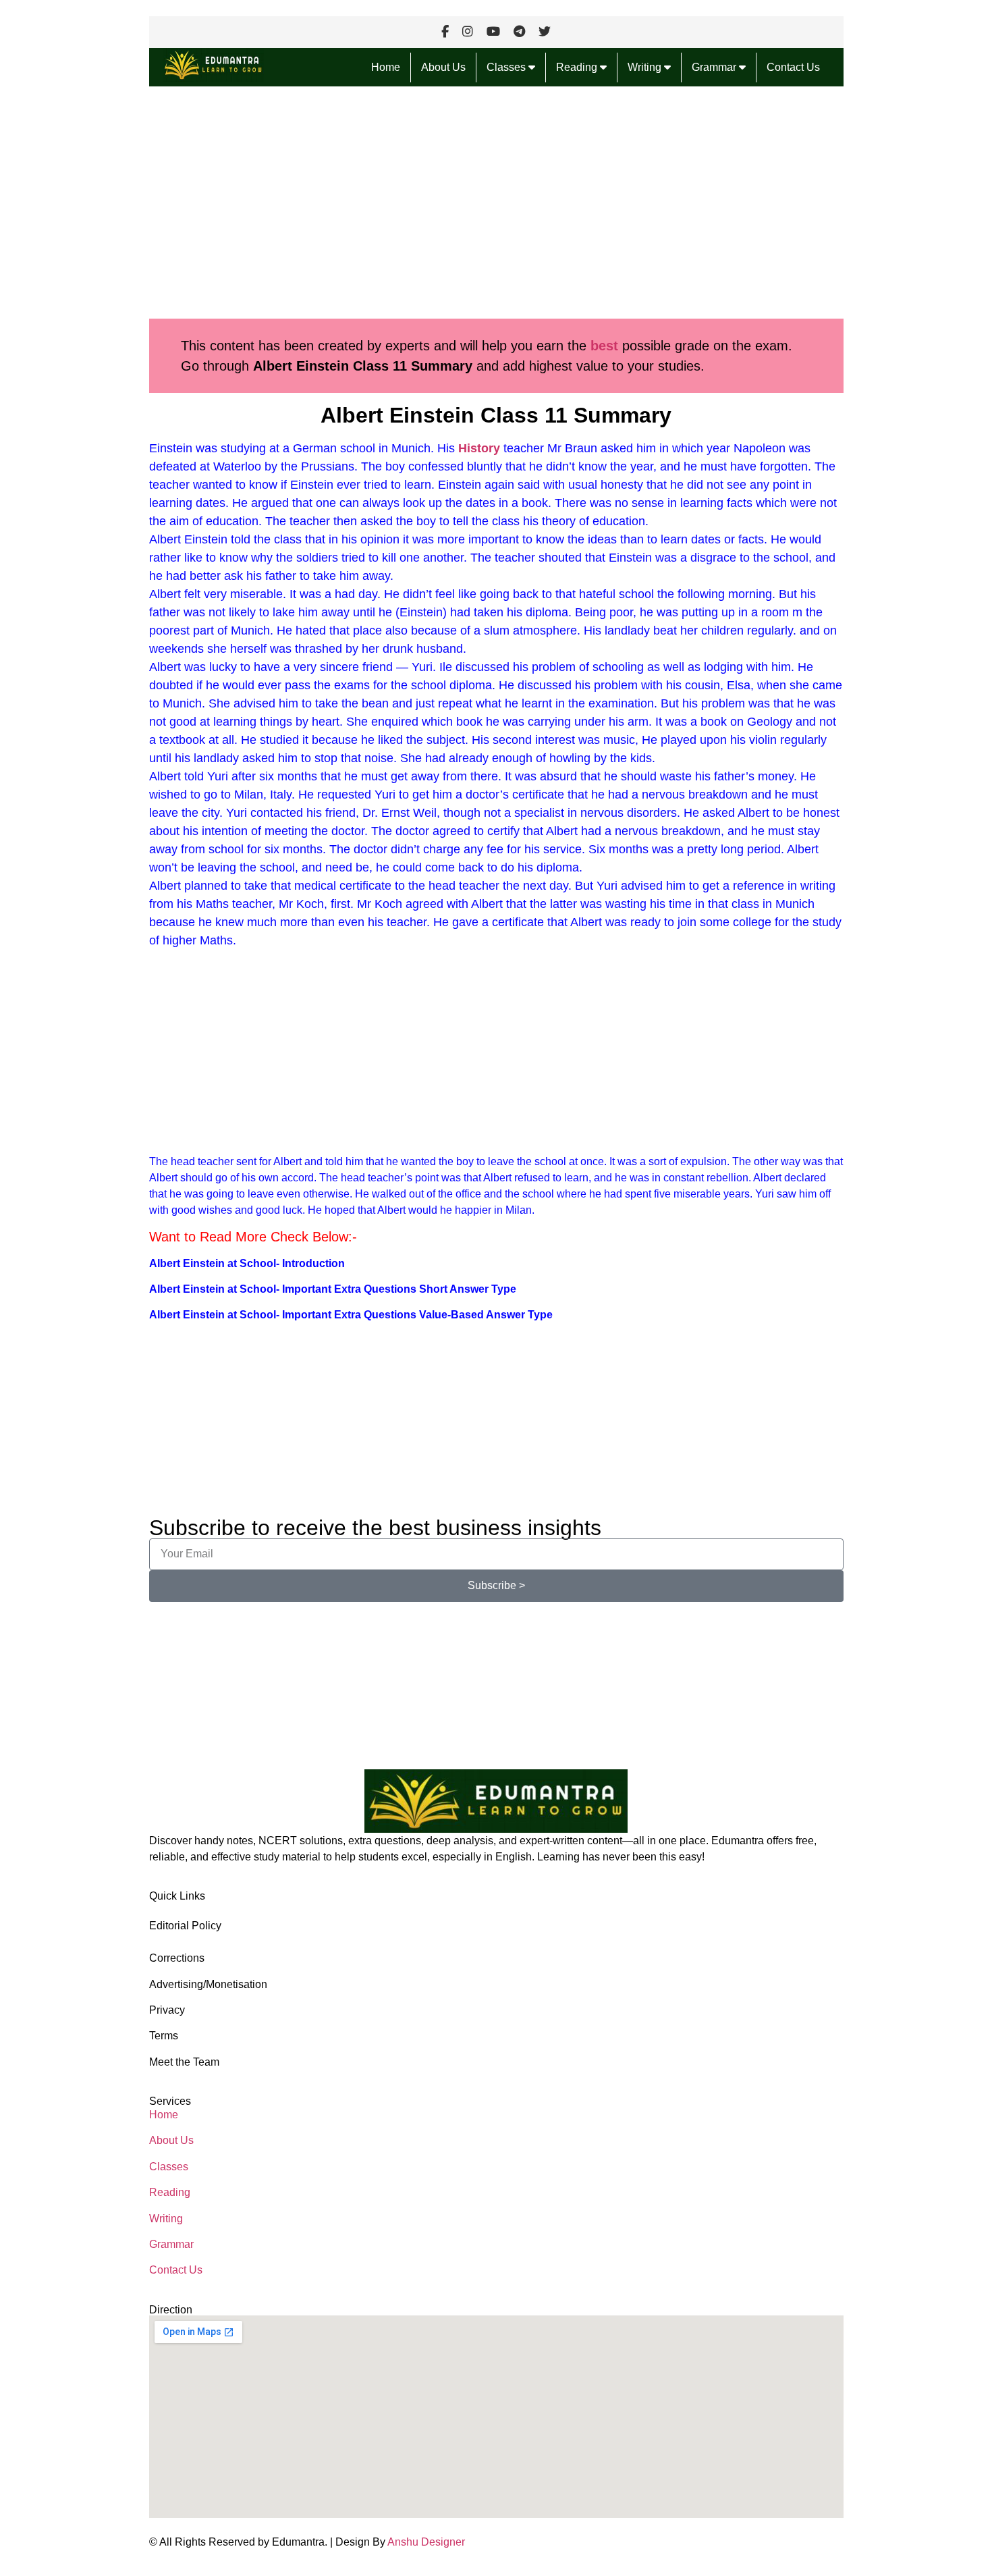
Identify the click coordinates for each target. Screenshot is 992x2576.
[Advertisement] (496, 203)
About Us (443, 67)
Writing (646, 67)
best (606, 346)
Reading (578, 67)
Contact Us (793, 67)
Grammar (715, 67)
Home (386, 67)
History (479, 448)
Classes (507, 67)
